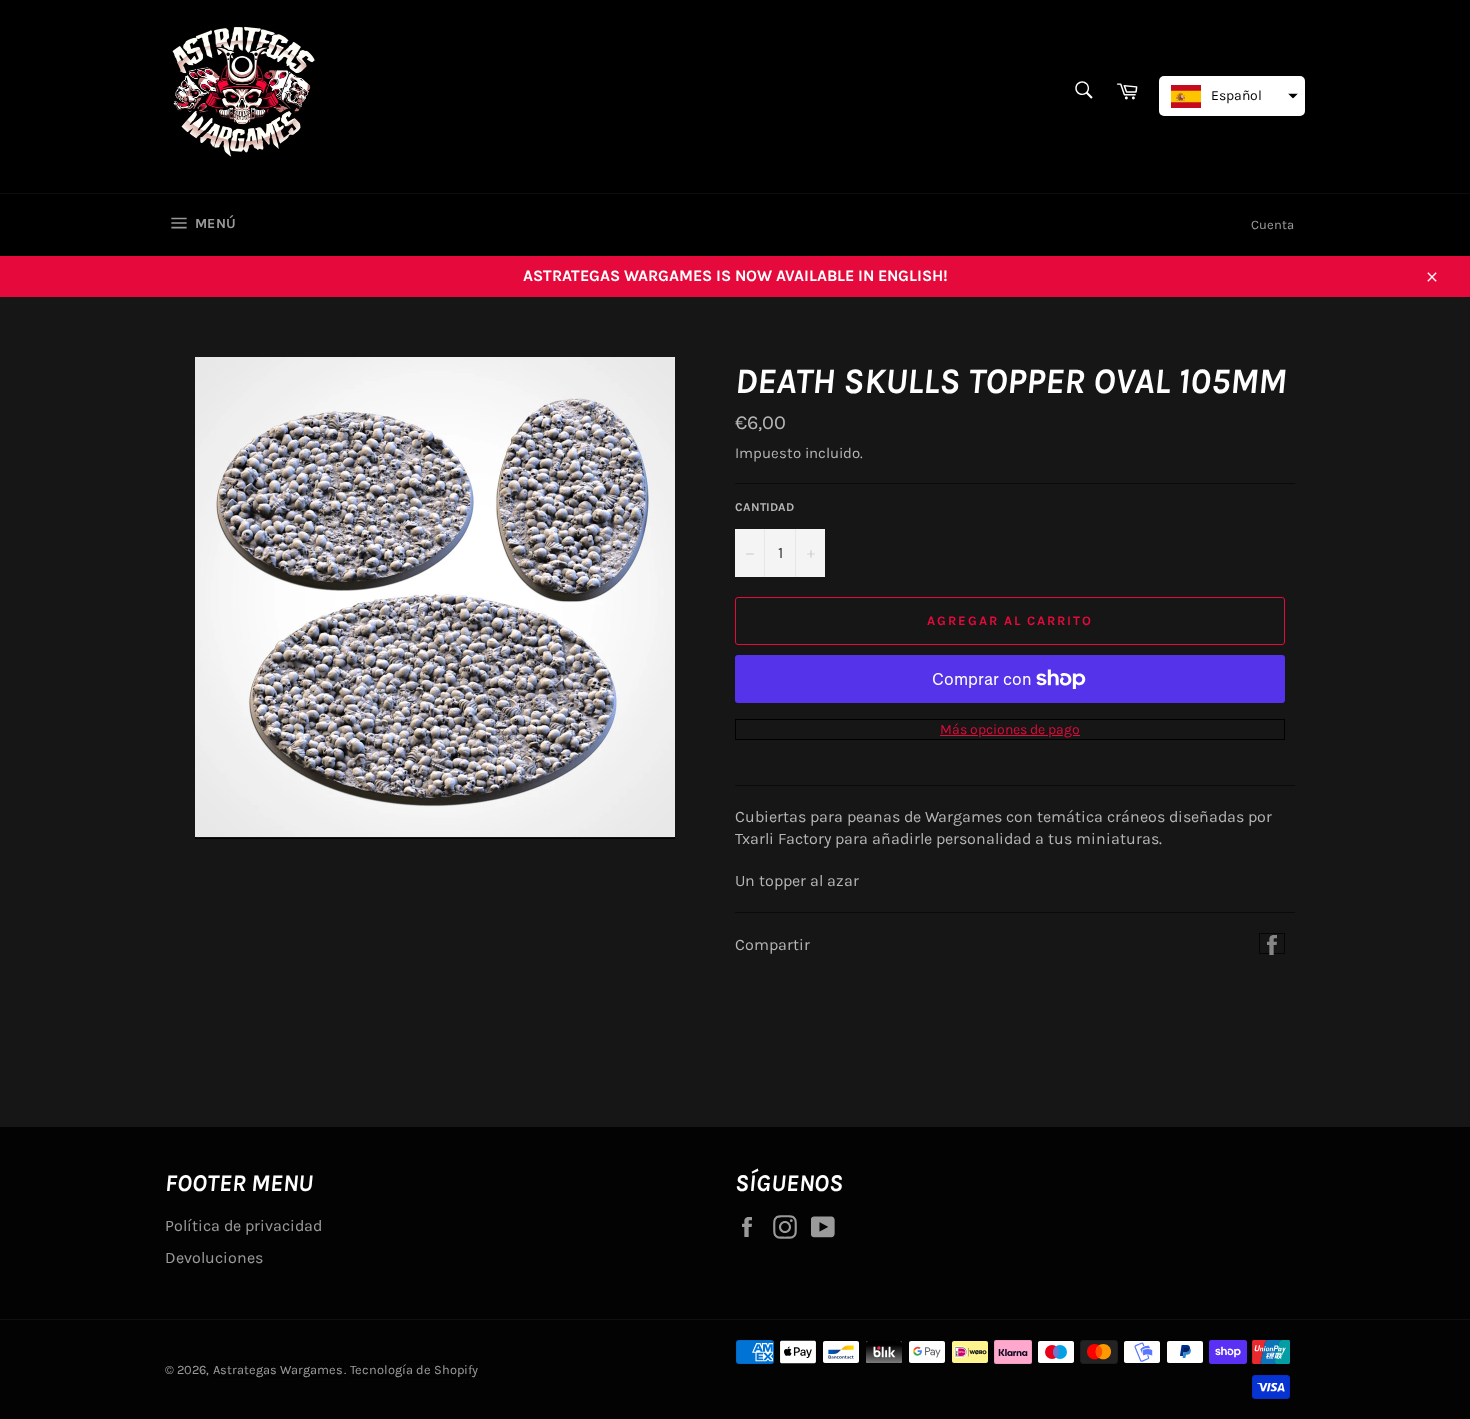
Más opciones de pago (1010, 729)
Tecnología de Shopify (414, 1369)
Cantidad (764, 507)
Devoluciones (214, 1257)
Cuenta (1272, 224)
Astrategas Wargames (278, 1369)
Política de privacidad (243, 1225)
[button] (1232, 96)
